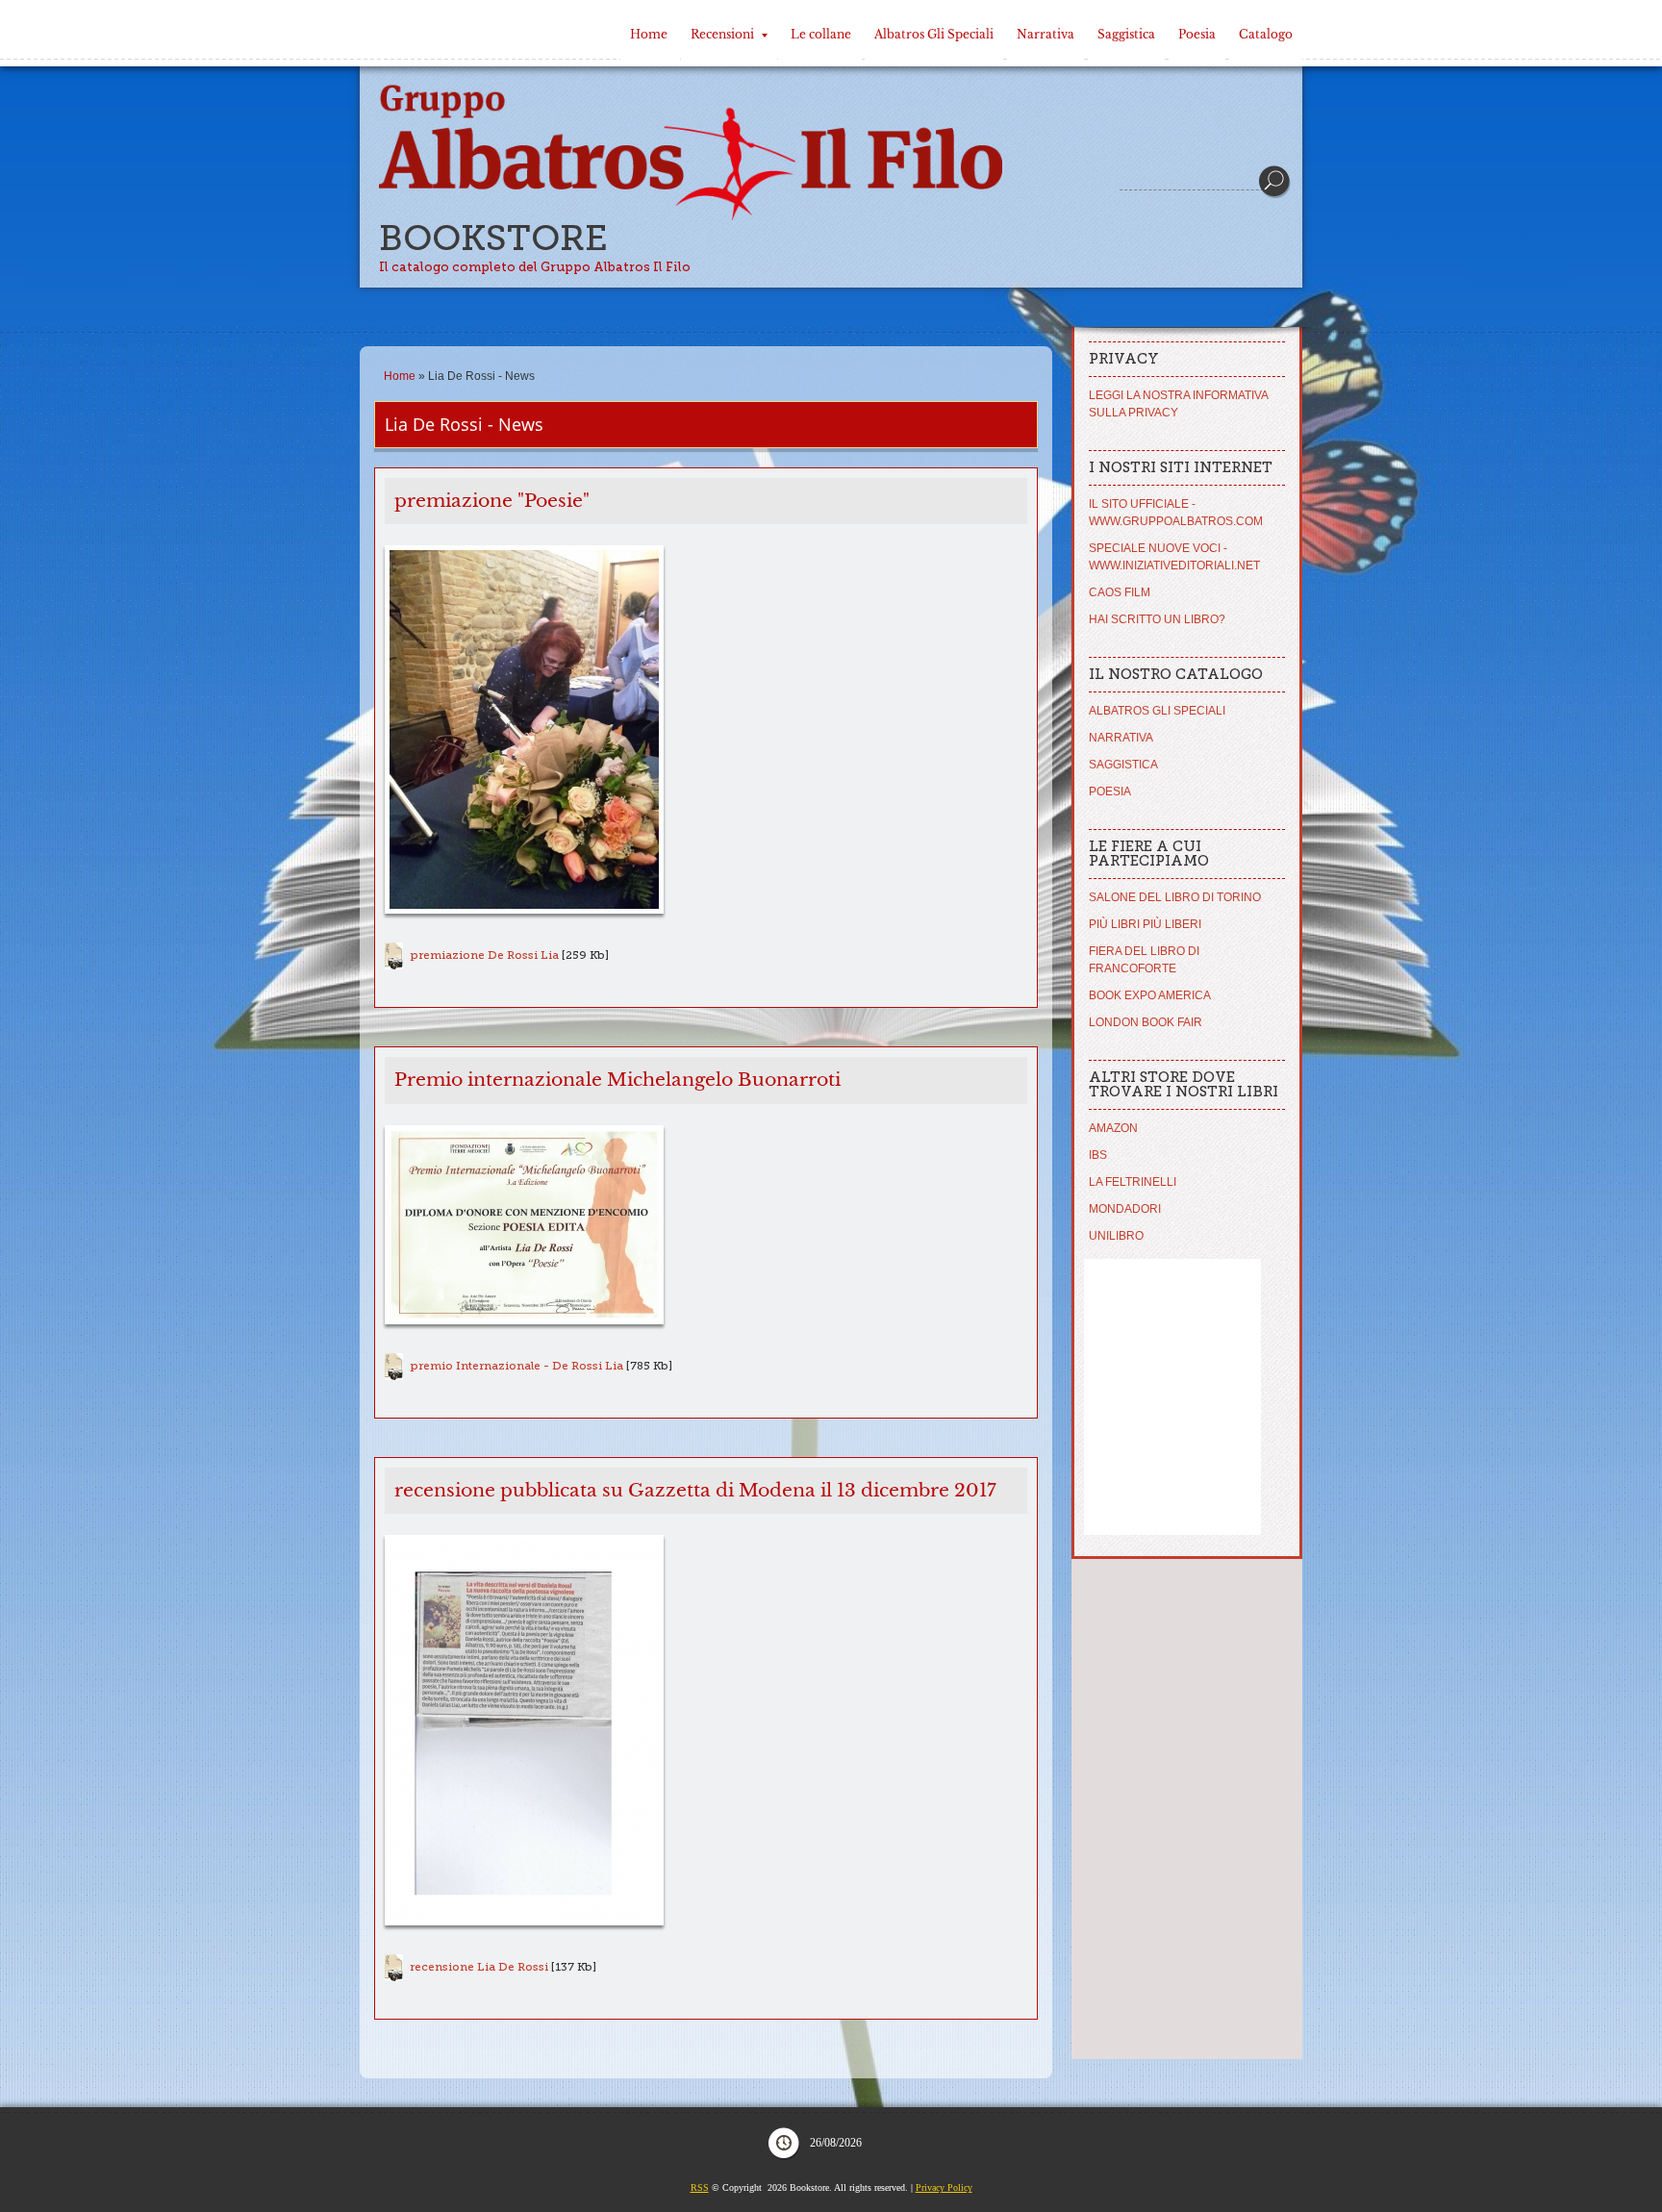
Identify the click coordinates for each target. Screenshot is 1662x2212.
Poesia (1197, 34)
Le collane (821, 34)
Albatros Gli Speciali (934, 34)
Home (649, 34)
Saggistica (1126, 34)
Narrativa (1045, 34)
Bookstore (493, 238)
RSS (700, 2187)
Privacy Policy (944, 2187)
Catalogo (1266, 34)
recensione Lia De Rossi (479, 1967)
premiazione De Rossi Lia (484, 955)
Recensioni (722, 34)
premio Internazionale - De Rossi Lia (516, 1366)
